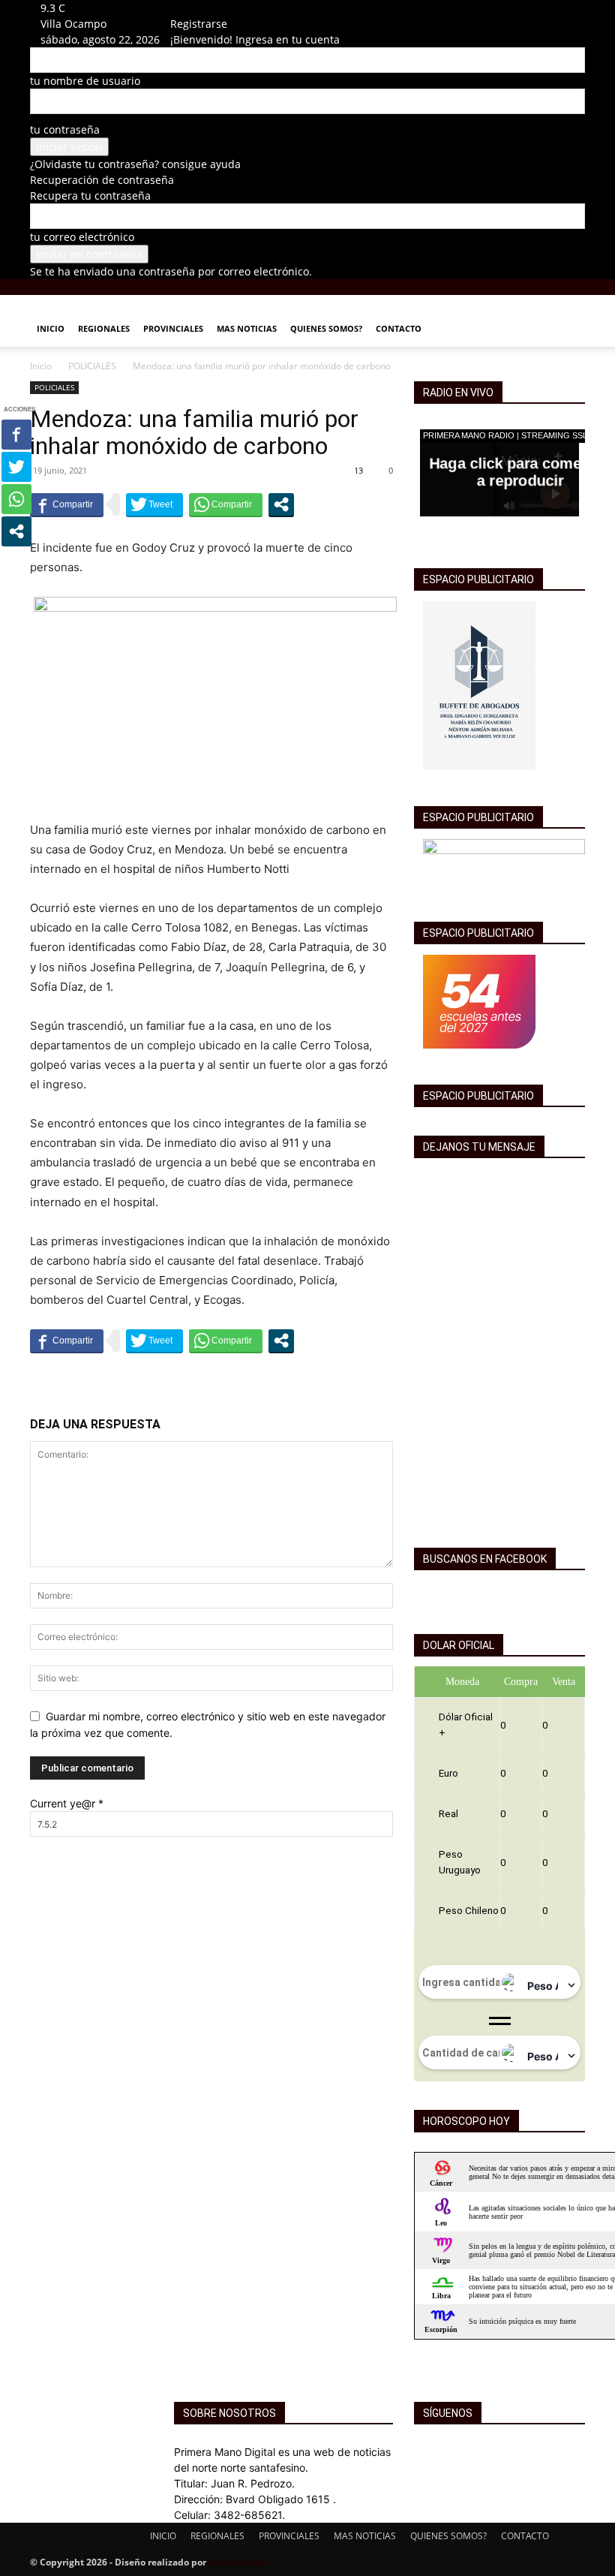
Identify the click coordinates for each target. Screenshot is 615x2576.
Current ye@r (67, 1803)
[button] (567, 313)
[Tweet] (154, 504)
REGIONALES (104, 328)
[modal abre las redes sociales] (281, 504)
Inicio (41, 366)
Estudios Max (238, 2562)
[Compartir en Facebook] (67, 504)
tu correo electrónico (82, 237)
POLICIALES (92, 366)
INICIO (51, 328)
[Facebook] (186, 8)
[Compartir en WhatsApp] (226, 504)
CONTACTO (399, 328)
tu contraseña (65, 129)
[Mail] (196, 8)
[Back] (215, 8)
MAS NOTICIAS (247, 328)
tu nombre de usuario (85, 81)
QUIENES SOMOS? (326, 328)
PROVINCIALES (173, 328)
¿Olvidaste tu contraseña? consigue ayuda (135, 164)
